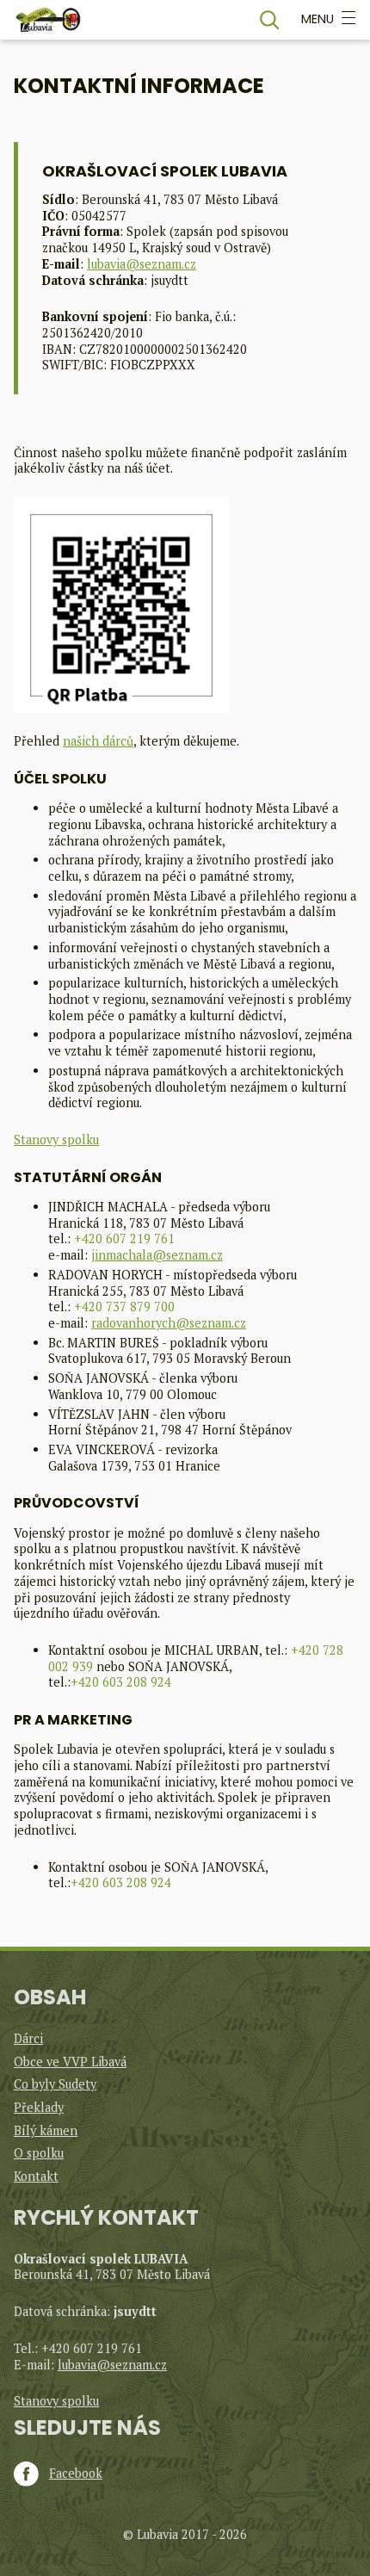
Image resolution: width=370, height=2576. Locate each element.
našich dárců (98, 741)
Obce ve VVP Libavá (70, 2062)
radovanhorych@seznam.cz (169, 1323)
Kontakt (36, 2176)
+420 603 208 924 (121, 1682)
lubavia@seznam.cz (142, 264)
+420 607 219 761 (124, 1238)
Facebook (76, 2473)
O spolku (39, 2153)
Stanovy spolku (56, 1139)
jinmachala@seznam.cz (157, 1255)
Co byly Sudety (55, 2084)
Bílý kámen (46, 2130)
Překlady (39, 2107)
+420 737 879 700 (124, 1307)
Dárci (28, 2038)
